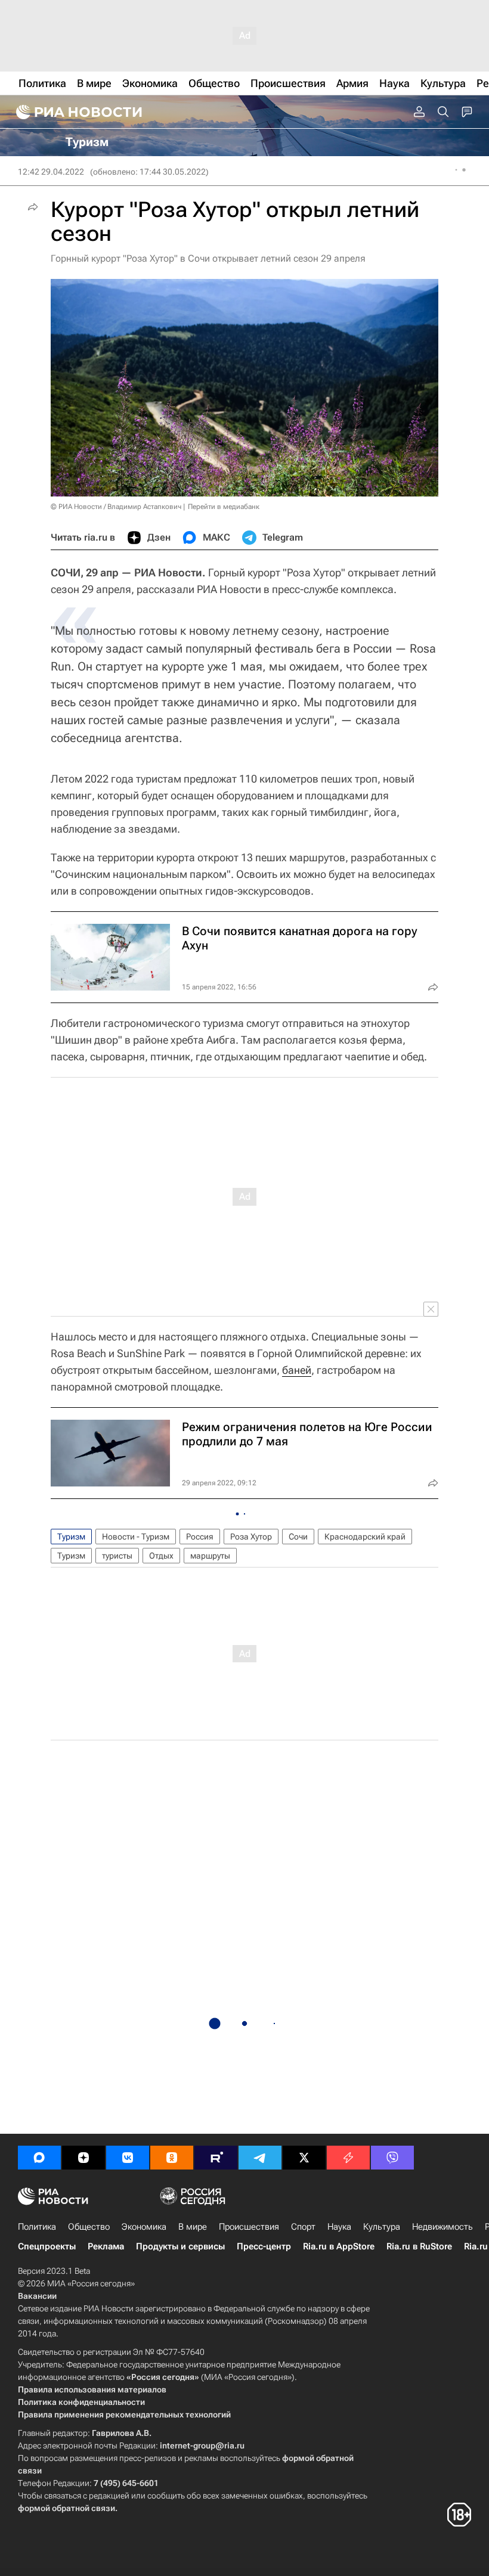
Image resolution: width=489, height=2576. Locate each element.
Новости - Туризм (136, 1537)
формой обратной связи (66, 2508)
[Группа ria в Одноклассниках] (172, 2158)
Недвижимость (442, 2227)
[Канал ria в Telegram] (260, 2158)
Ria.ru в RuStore (419, 2246)
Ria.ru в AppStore (339, 2246)
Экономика (144, 2227)
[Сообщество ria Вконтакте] (128, 2158)
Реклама (106, 2246)
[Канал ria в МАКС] (39, 2158)
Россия (200, 1537)
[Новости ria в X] (304, 2158)
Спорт (303, 2227)
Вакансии (37, 2296)
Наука (339, 2227)
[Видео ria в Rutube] (216, 2158)
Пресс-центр (264, 2246)
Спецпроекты (47, 2246)
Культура (382, 2227)
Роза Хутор (251, 1537)
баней (297, 1370)
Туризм (71, 1537)
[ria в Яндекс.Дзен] (83, 2158)
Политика (37, 2227)
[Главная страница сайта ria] (78, 112)
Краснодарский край (365, 1537)
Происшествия (249, 2227)
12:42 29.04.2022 (51, 172)
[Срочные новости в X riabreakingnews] (348, 2158)
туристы (117, 1556)
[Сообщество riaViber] (392, 2158)
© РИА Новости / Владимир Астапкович (116, 507)
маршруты (210, 1556)
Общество (89, 2227)
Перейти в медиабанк (224, 507)
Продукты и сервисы (180, 2246)
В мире (193, 2227)
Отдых (161, 1556)
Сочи (298, 1537)
